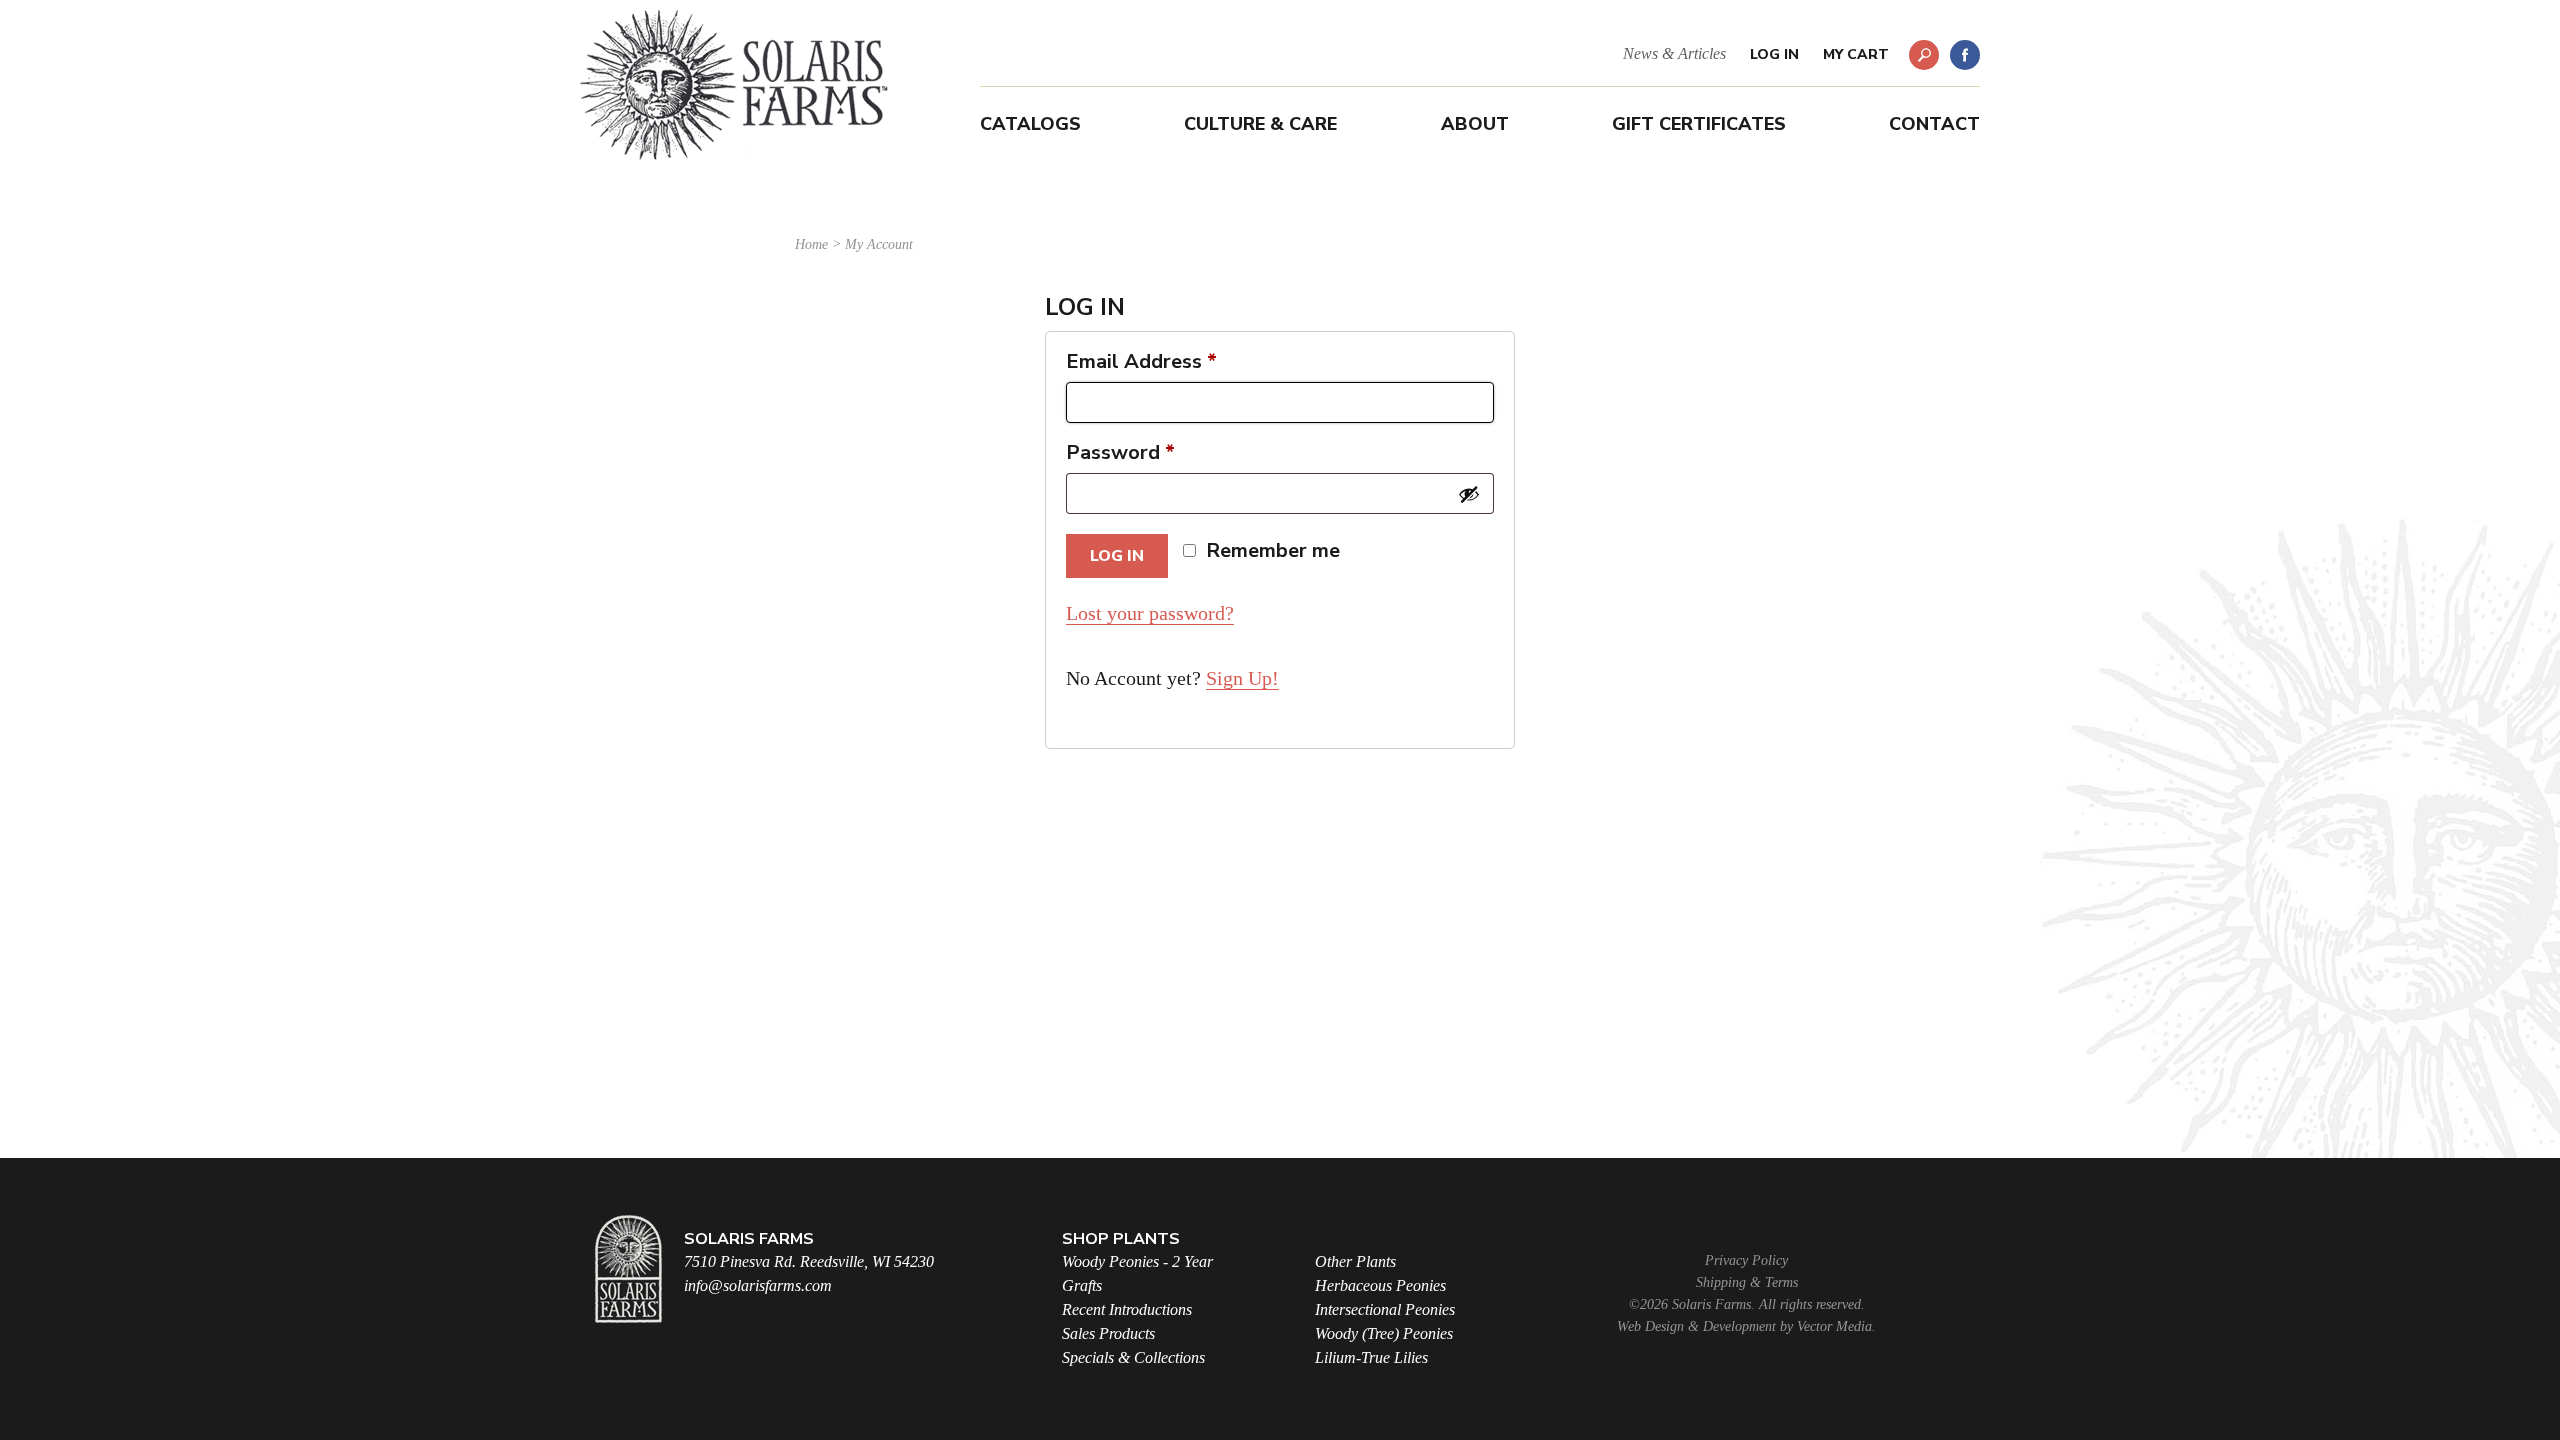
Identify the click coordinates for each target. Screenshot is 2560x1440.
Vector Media (1834, 1326)
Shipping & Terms (1747, 1282)
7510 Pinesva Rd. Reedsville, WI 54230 (809, 1261)
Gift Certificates (1699, 124)
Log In (1774, 54)
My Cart (1856, 54)
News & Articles (1674, 53)
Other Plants (1355, 1261)
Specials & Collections (1133, 1357)
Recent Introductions (1127, 1309)
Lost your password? (1150, 613)
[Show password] (1469, 494)
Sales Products (1108, 1333)
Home (811, 244)
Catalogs (1030, 124)
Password (1120, 453)
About (1475, 124)
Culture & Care (1260, 124)
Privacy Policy (1746, 1260)
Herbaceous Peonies (1380, 1285)
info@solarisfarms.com (758, 1285)
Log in (1117, 556)
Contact (1934, 124)
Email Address (1141, 362)
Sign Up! (1242, 678)
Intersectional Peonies (1385, 1309)
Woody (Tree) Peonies (1384, 1333)
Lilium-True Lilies (1371, 1357)
